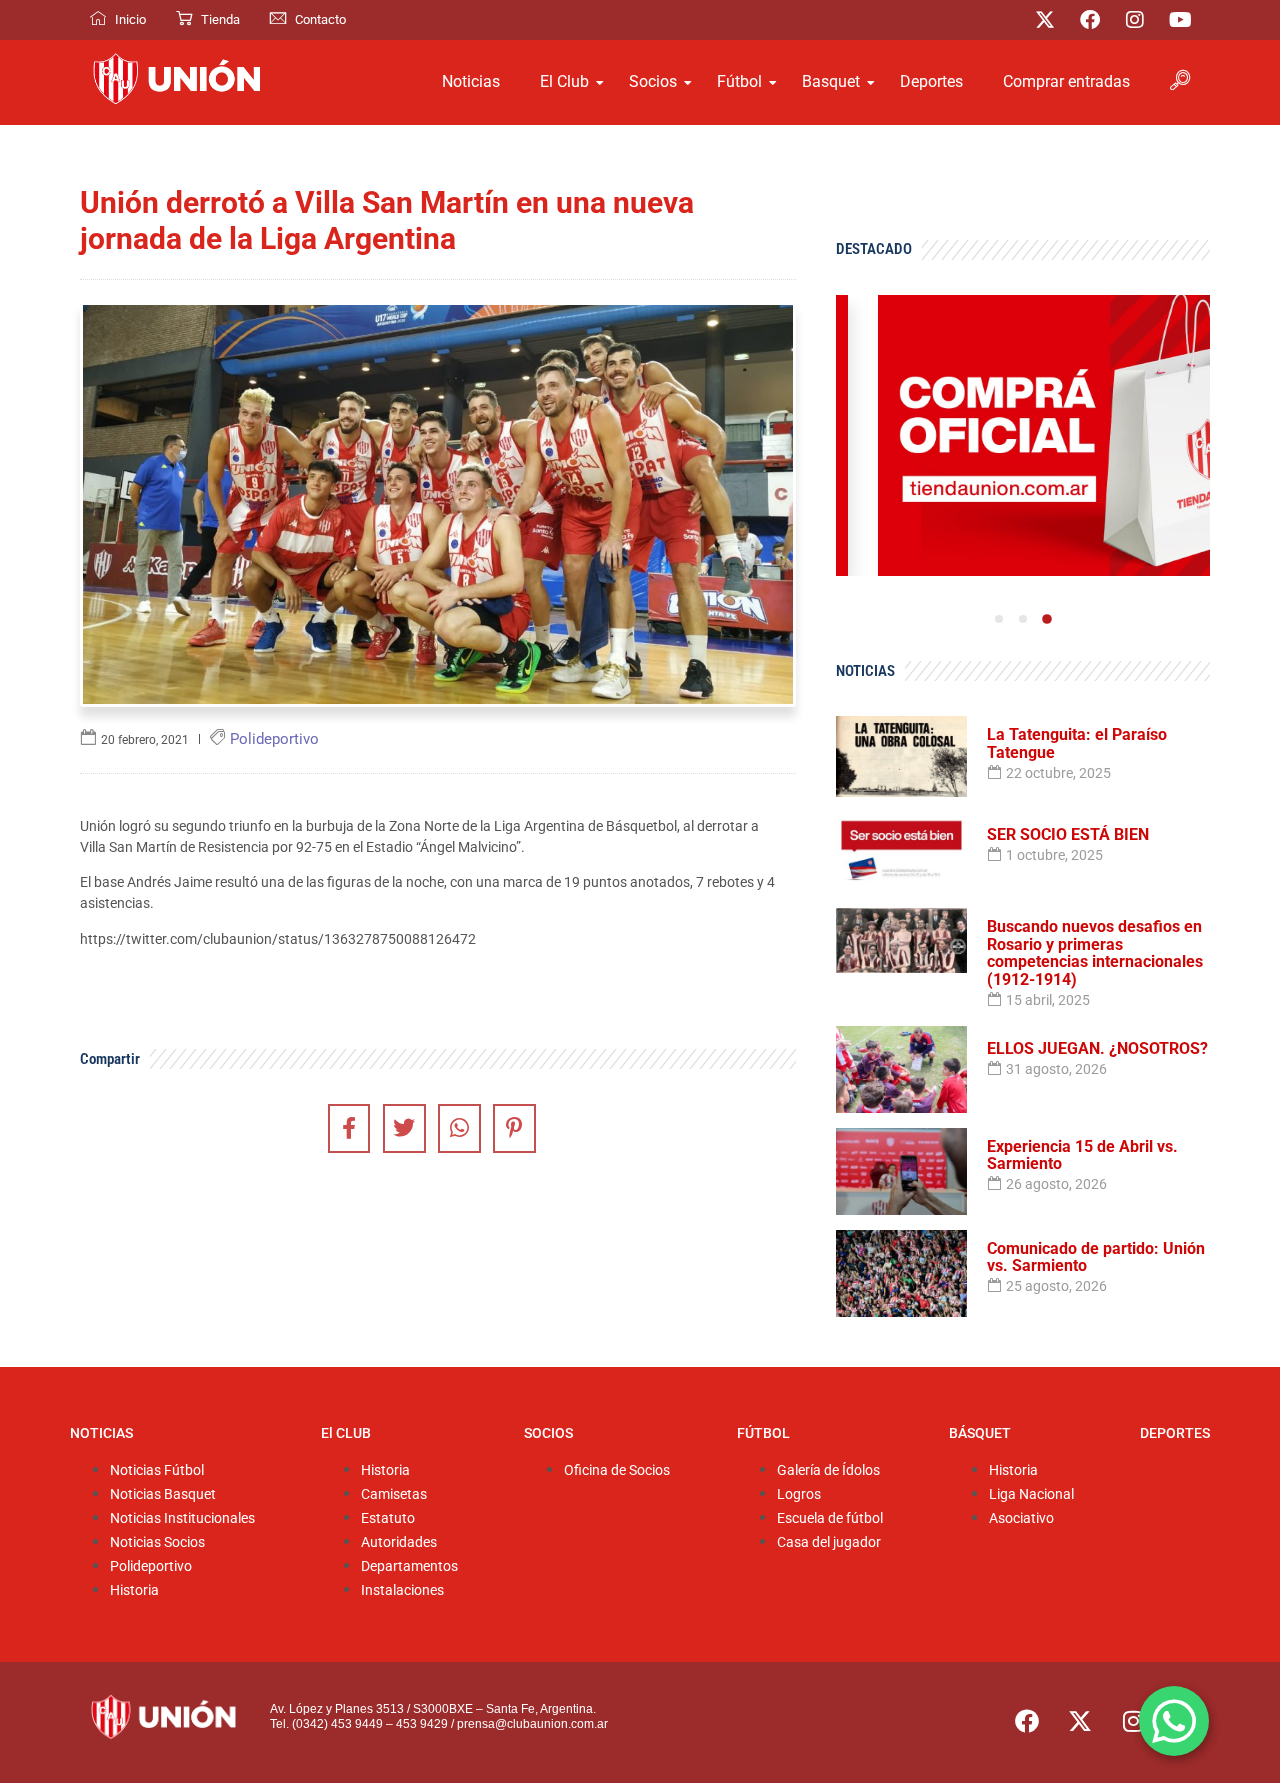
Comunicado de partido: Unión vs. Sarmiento (1096, 1257)
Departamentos (409, 1566)
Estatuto (388, 1518)
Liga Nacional (1031, 1494)
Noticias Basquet (163, 1494)
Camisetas (394, 1494)
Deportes (931, 81)
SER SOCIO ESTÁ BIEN (1068, 835)
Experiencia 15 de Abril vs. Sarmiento (1082, 1155)
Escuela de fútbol (830, 1518)
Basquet (831, 81)
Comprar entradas (1066, 81)
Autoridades (399, 1542)
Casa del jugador (829, 1542)
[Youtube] (1180, 20)
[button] (1180, 82)
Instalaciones (402, 1590)
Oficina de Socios (617, 1470)
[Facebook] (1090, 20)
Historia (134, 1590)
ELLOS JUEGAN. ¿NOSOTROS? (1097, 1049)
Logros (799, 1494)
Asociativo (1021, 1518)
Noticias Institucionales (182, 1518)
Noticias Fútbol (157, 1470)
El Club (564, 81)
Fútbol (739, 81)
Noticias (471, 81)
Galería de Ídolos (828, 1470)
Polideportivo (151, 1566)
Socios (653, 81)
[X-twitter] (1045, 20)
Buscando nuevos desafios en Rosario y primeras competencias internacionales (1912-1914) (1095, 953)
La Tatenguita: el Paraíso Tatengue (1077, 743)
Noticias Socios (157, 1542)
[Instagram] (1135, 20)
